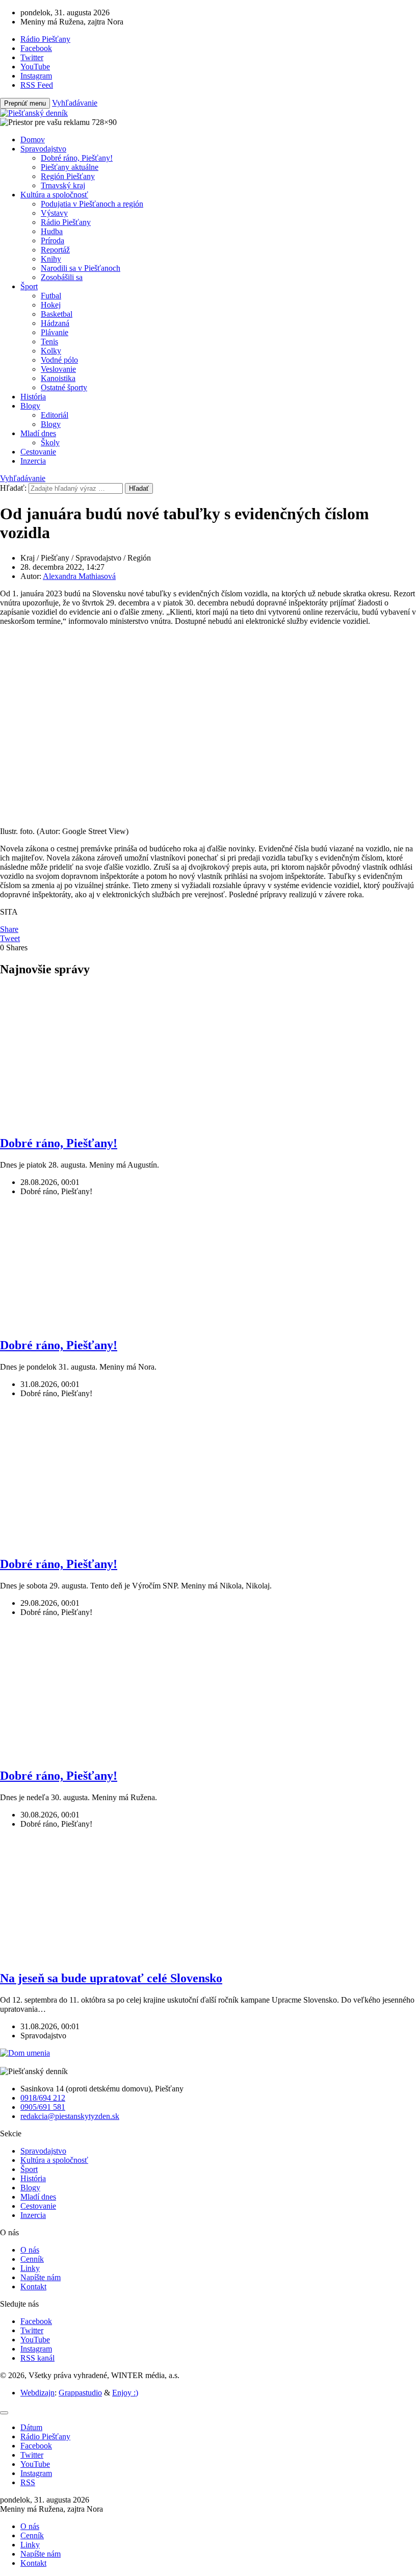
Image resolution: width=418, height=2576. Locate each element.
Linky (30, 2268)
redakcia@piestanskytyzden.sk (70, 2116)
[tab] (31, 2427)
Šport (29, 286)
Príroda (53, 241)
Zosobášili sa (62, 277)
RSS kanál (37, 2358)
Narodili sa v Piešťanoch (81, 268)
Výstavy (54, 213)
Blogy (30, 406)
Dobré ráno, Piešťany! (77, 158)
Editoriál (55, 415)
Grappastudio (80, 2393)
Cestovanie (38, 452)
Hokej (51, 305)
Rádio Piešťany (66, 222)
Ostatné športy (64, 387)
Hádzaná (55, 323)
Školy (50, 443)
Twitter (32, 2330)
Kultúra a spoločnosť (54, 195)
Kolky (51, 351)
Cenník (32, 2259)
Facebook (36, 2321)
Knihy (51, 259)
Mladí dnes (38, 433)
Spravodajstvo (43, 149)
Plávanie (55, 332)
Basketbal (57, 314)
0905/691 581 (43, 2107)
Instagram (36, 2349)
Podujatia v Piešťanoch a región (92, 204)
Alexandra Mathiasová (79, 576)
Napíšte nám (41, 2277)
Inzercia (33, 461)
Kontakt (33, 2287)
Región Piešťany (68, 176)
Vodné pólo (59, 360)
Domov (33, 140)
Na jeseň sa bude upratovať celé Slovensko (111, 1978)
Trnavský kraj (63, 185)
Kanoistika (58, 378)
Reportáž (55, 250)
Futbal (51, 296)
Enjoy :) (125, 2393)
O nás (30, 2250)
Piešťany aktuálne (70, 167)
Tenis (49, 342)
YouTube (35, 2340)
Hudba (52, 231)
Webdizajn (37, 2393)
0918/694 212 (43, 2098)
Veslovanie (58, 369)
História (33, 397)
